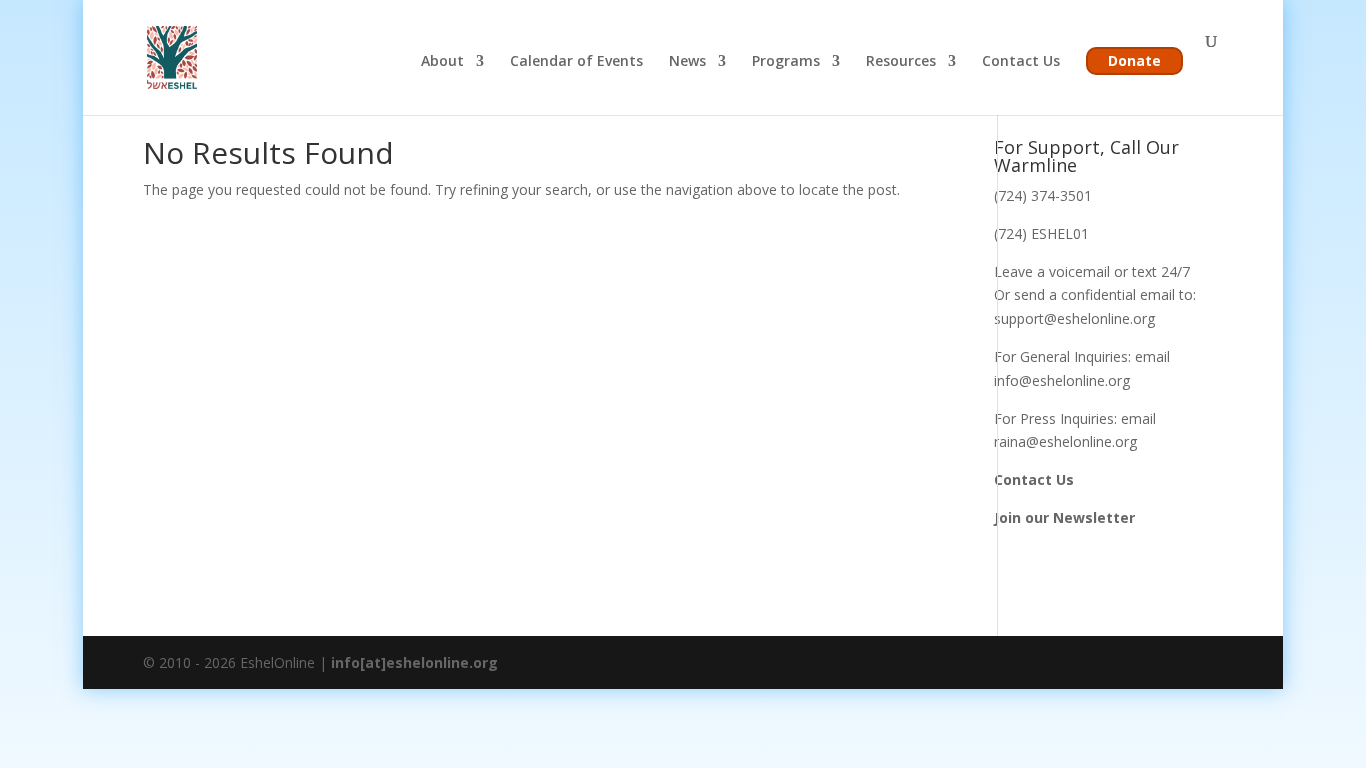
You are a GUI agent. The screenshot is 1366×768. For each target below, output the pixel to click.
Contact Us (1021, 62)
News (687, 62)
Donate (1134, 60)
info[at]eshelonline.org (414, 662)
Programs (786, 62)
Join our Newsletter (1064, 517)
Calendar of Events (576, 62)
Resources (901, 62)
